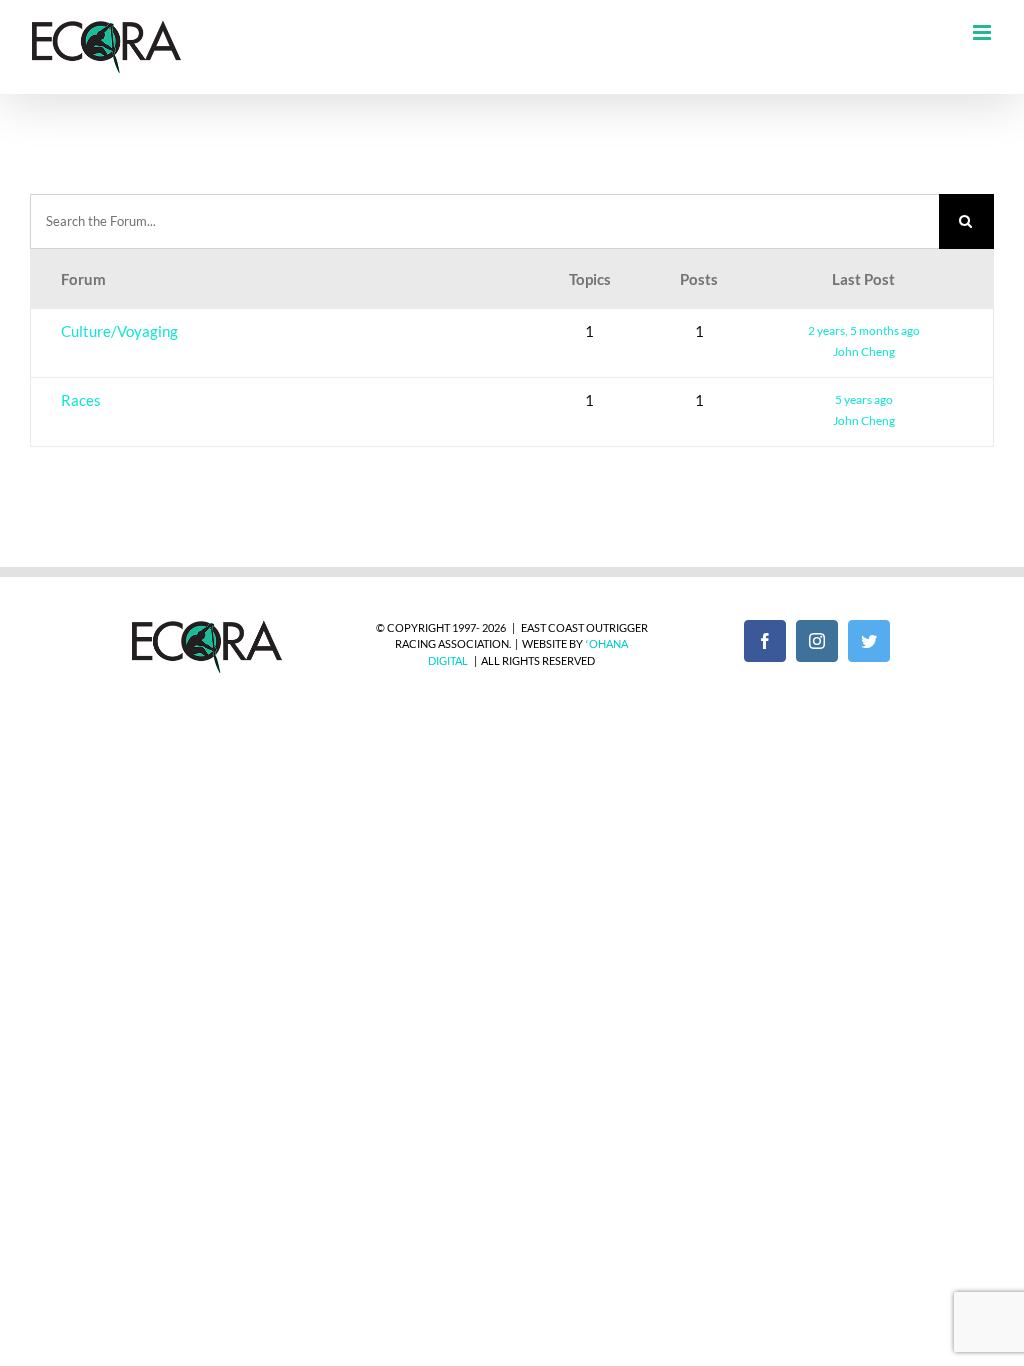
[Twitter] (869, 641)
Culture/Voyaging (119, 331)
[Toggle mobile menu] (983, 32)
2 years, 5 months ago (864, 330)
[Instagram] (817, 641)
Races (81, 400)
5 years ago (864, 399)
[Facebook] (765, 641)
